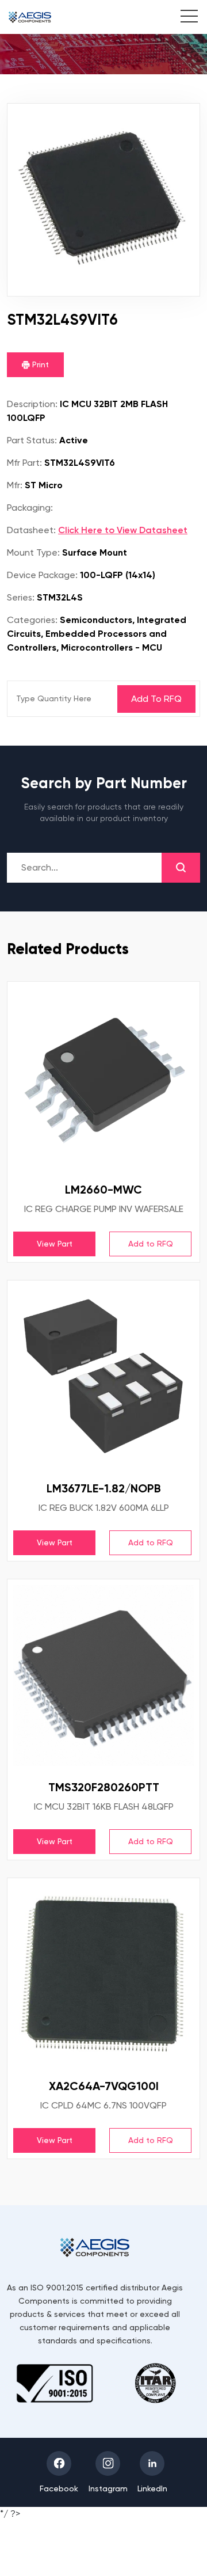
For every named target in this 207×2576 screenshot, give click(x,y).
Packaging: (30, 508)
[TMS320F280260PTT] (103, 1675)
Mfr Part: (24, 463)
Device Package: (42, 575)
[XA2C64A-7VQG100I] (103, 1974)
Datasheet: (31, 530)
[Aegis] (30, 17)
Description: (32, 404)
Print (39, 364)
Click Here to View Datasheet (123, 530)
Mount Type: (33, 552)
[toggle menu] (183, 18)
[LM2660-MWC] (103, 1078)
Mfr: (15, 485)
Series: (21, 597)
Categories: (32, 620)
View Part (55, 1244)
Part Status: (32, 440)
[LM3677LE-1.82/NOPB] (103, 1377)
